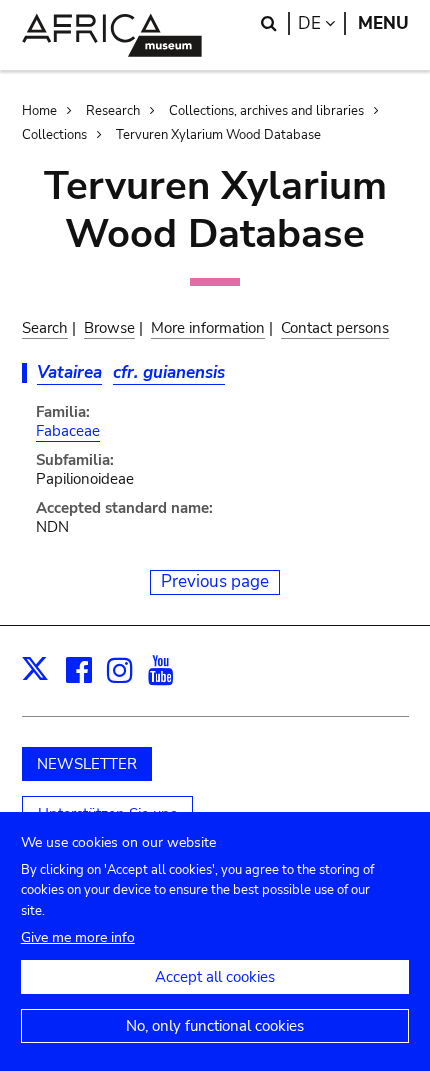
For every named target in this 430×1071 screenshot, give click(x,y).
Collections (54, 135)
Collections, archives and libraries (266, 111)
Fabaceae (68, 431)
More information (208, 328)
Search (45, 328)
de (322, 23)
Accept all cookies (215, 977)
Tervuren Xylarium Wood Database (218, 135)
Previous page (215, 581)
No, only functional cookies (215, 1026)
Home (39, 111)
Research (113, 111)
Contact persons (335, 328)
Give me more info (78, 937)
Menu (383, 23)
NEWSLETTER (87, 764)
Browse (109, 328)
